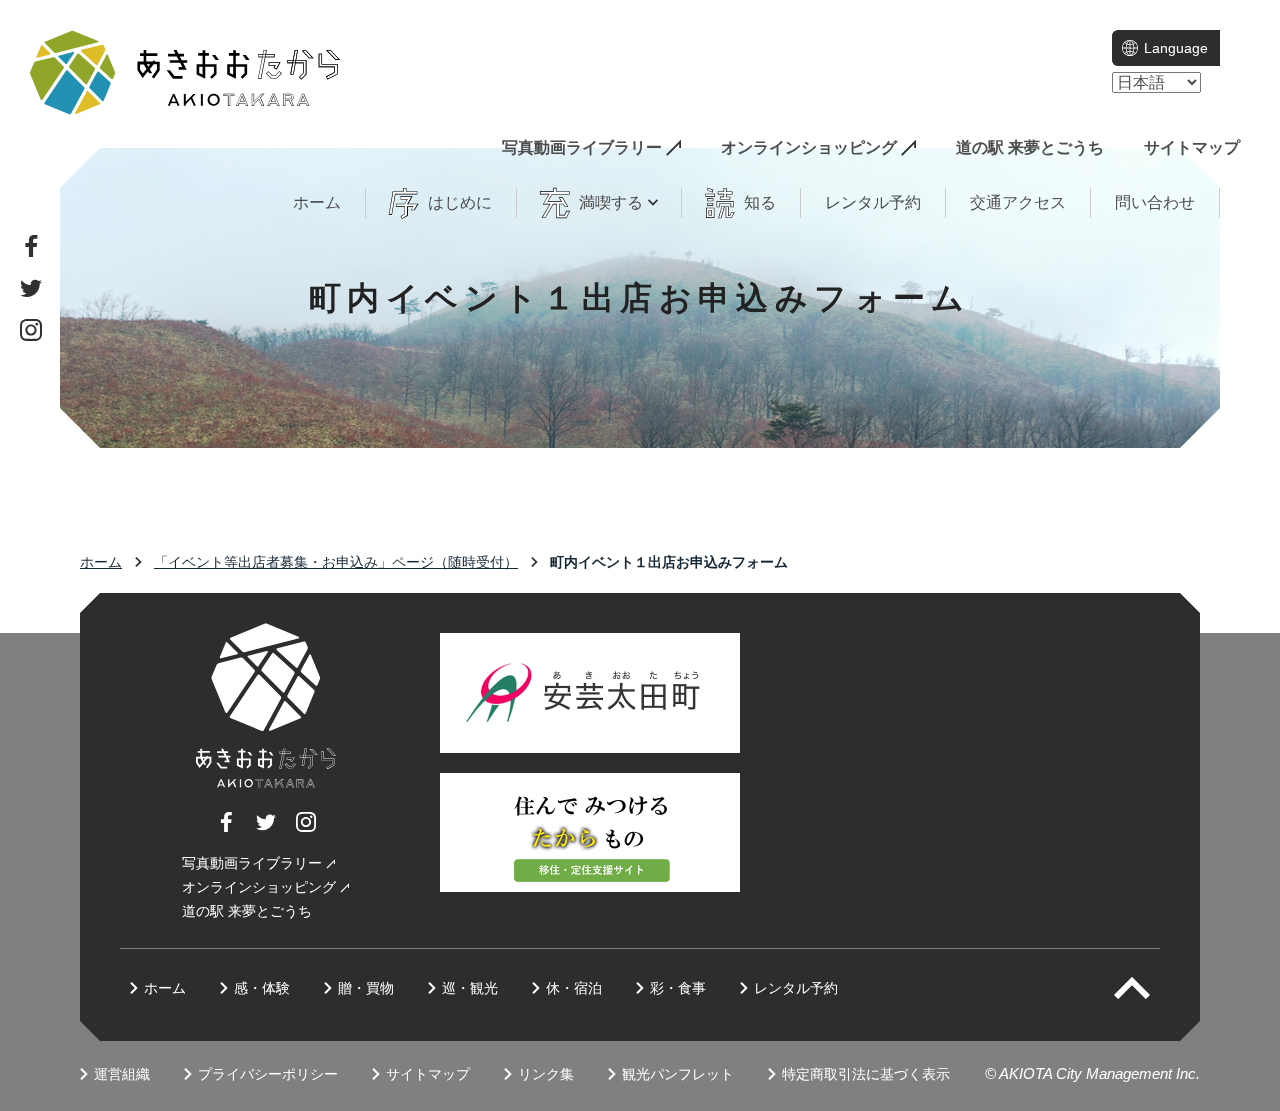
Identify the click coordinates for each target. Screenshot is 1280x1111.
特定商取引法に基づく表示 (866, 1074)
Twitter (31, 288)
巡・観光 (470, 988)
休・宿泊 (574, 988)
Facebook (31, 246)
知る (760, 202)
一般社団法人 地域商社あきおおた (185, 72)
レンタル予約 (873, 202)
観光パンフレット (678, 1074)
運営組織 (122, 1074)
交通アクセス (1018, 202)
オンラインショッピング (809, 147)
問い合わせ (1155, 202)
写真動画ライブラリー (582, 147)
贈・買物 (366, 988)
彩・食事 (678, 988)
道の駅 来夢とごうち (1030, 147)
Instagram (31, 330)
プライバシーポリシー (268, 1074)
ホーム (317, 202)
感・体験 (262, 988)
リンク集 (546, 1074)
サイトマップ (1192, 147)
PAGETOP (1149, 988)
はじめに (460, 202)
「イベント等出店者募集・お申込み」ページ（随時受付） (336, 562)
